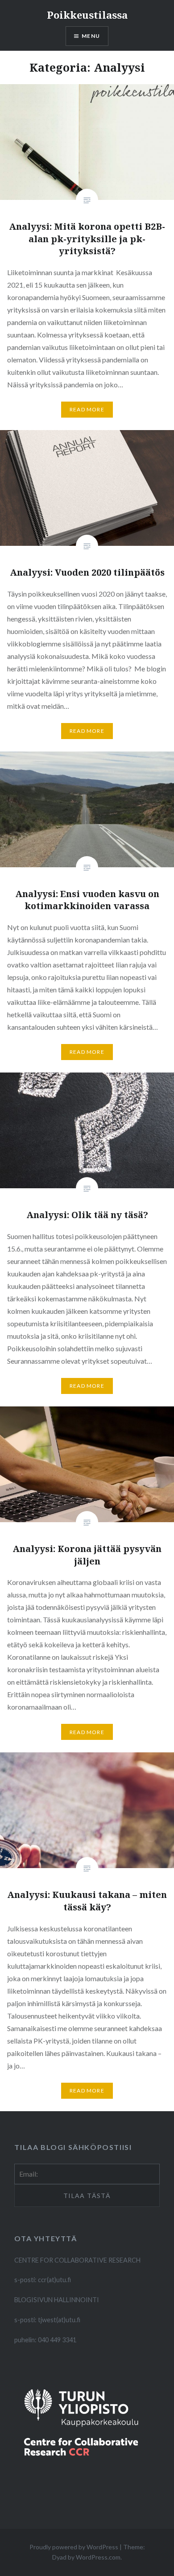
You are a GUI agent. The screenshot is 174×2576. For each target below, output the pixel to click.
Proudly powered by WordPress (74, 2547)
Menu (91, 36)
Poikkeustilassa (87, 15)
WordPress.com (98, 2557)
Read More (87, 409)
